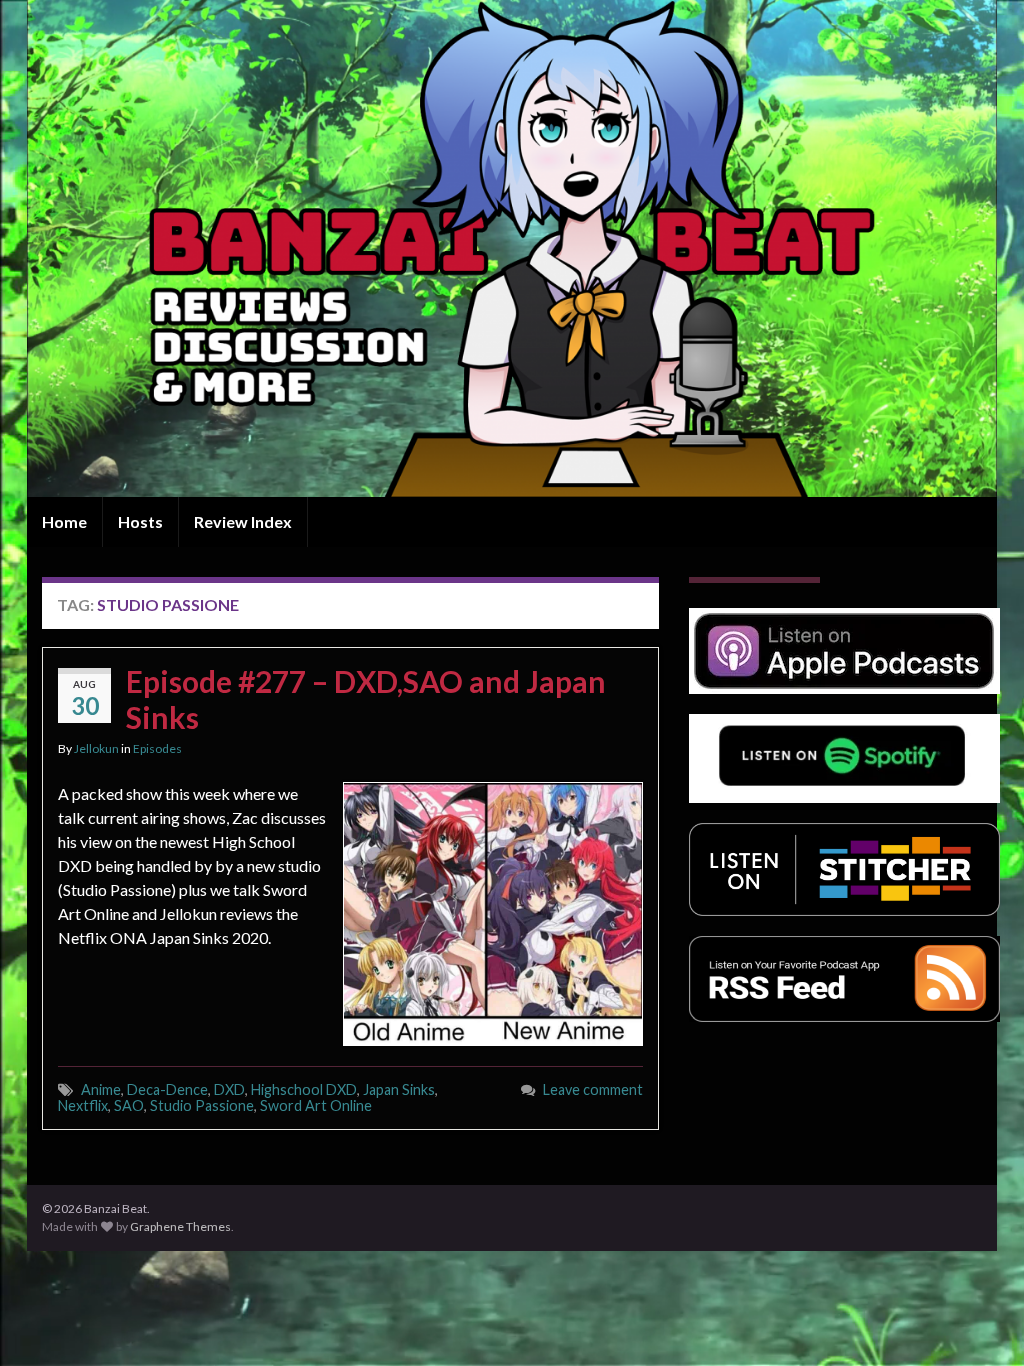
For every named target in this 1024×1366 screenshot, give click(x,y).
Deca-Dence (167, 1089)
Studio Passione (202, 1105)
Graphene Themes (180, 1226)
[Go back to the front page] (512, 248)
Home (64, 521)
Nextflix (83, 1105)
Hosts (140, 521)
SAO (129, 1105)
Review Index (243, 521)
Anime (101, 1089)
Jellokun (96, 748)
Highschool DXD (304, 1089)
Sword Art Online (316, 1105)
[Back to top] (979, 1321)
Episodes (157, 748)
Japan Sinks (399, 1089)
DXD (229, 1089)
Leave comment (593, 1089)
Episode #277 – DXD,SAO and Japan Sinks (366, 699)
